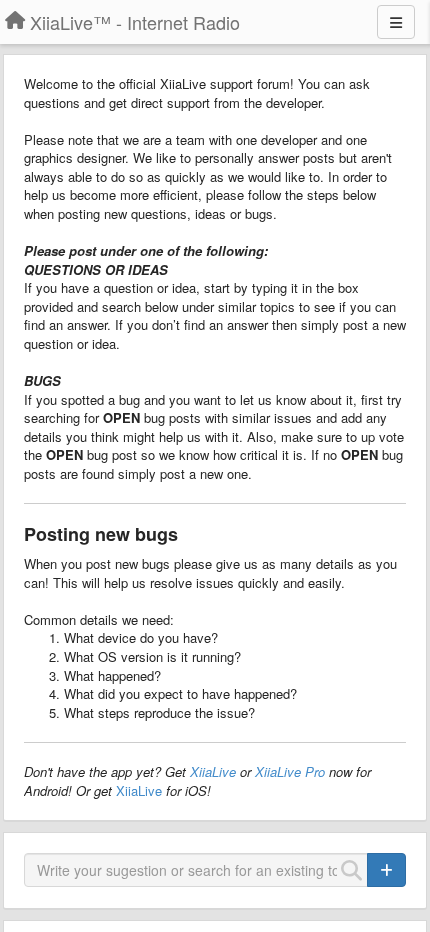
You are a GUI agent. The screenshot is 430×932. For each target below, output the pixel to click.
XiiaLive (213, 771)
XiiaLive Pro (290, 771)
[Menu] (396, 22)
